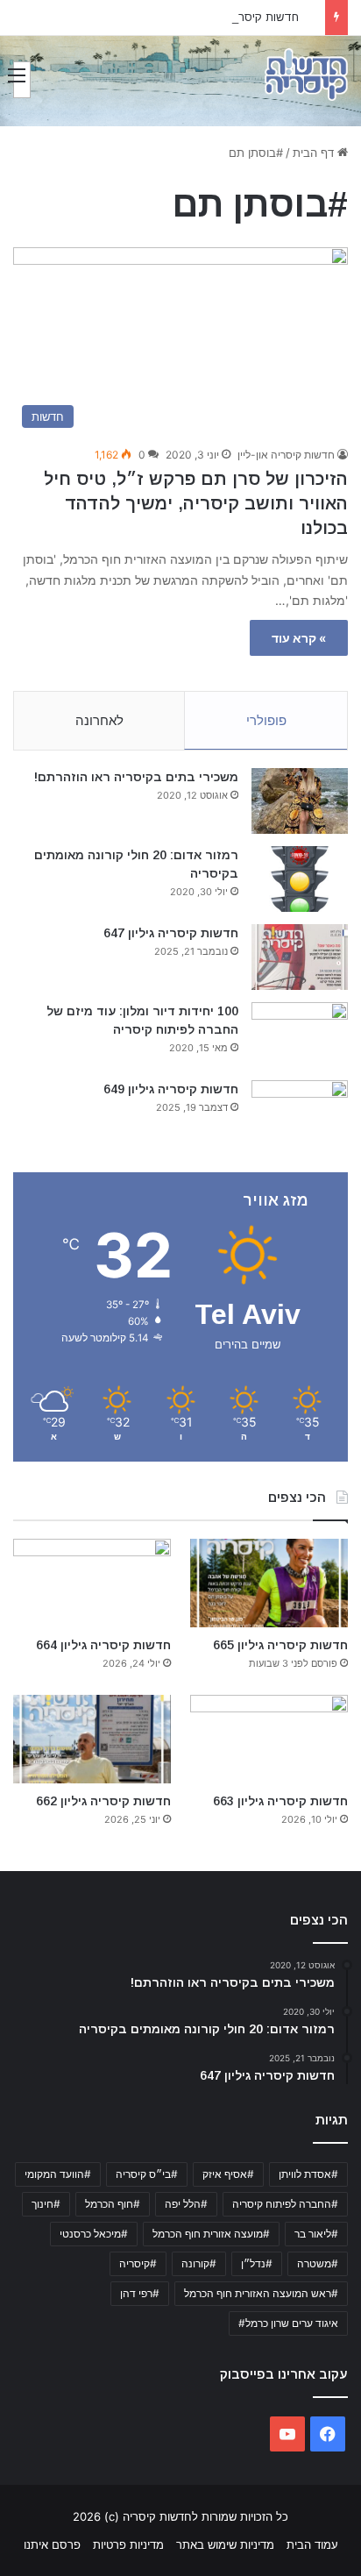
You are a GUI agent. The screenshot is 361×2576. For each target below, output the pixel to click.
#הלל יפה (186, 2204)
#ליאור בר (316, 2234)
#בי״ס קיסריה (147, 2174)
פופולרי (266, 720)
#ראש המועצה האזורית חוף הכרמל (261, 2293)
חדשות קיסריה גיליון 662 (103, 1801)
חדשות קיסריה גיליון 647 (171, 933)
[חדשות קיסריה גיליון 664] (92, 1583)
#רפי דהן (140, 2293)
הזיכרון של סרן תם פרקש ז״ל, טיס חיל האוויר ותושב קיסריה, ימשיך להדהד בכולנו (196, 503)
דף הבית (315, 153)
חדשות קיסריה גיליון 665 (280, 1645)
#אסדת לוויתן (308, 2174)
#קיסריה (138, 2263)
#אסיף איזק (228, 2174)
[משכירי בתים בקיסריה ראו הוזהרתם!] (300, 801)
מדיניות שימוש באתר (225, 2544)
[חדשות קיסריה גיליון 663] (269, 1739)
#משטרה (318, 2263)
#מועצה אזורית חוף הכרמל (211, 2234)
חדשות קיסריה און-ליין (286, 455)
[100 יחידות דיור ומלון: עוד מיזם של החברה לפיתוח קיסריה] (300, 1035)
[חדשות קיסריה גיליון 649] (300, 1113)
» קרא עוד (299, 638)
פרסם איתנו (52, 2544)
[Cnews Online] (306, 75)
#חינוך (46, 2204)
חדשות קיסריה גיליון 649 (171, 1089)
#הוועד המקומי (58, 2174)
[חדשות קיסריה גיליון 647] (300, 957)
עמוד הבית (312, 2544)
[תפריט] (22, 80)
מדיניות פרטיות (128, 2544)
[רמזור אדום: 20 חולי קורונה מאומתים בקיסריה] (300, 879)
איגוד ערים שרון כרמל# (288, 2323)
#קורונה (199, 2263)
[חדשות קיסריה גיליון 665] (269, 1583)
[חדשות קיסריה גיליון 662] (92, 1739)
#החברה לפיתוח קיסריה (285, 2204)
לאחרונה (99, 720)
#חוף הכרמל (113, 2204)
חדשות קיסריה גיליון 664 (103, 1645)
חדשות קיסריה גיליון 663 (240, 17)
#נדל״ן (257, 2263)
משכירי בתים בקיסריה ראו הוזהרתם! (136, 777)
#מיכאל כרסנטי (94, 2234)
